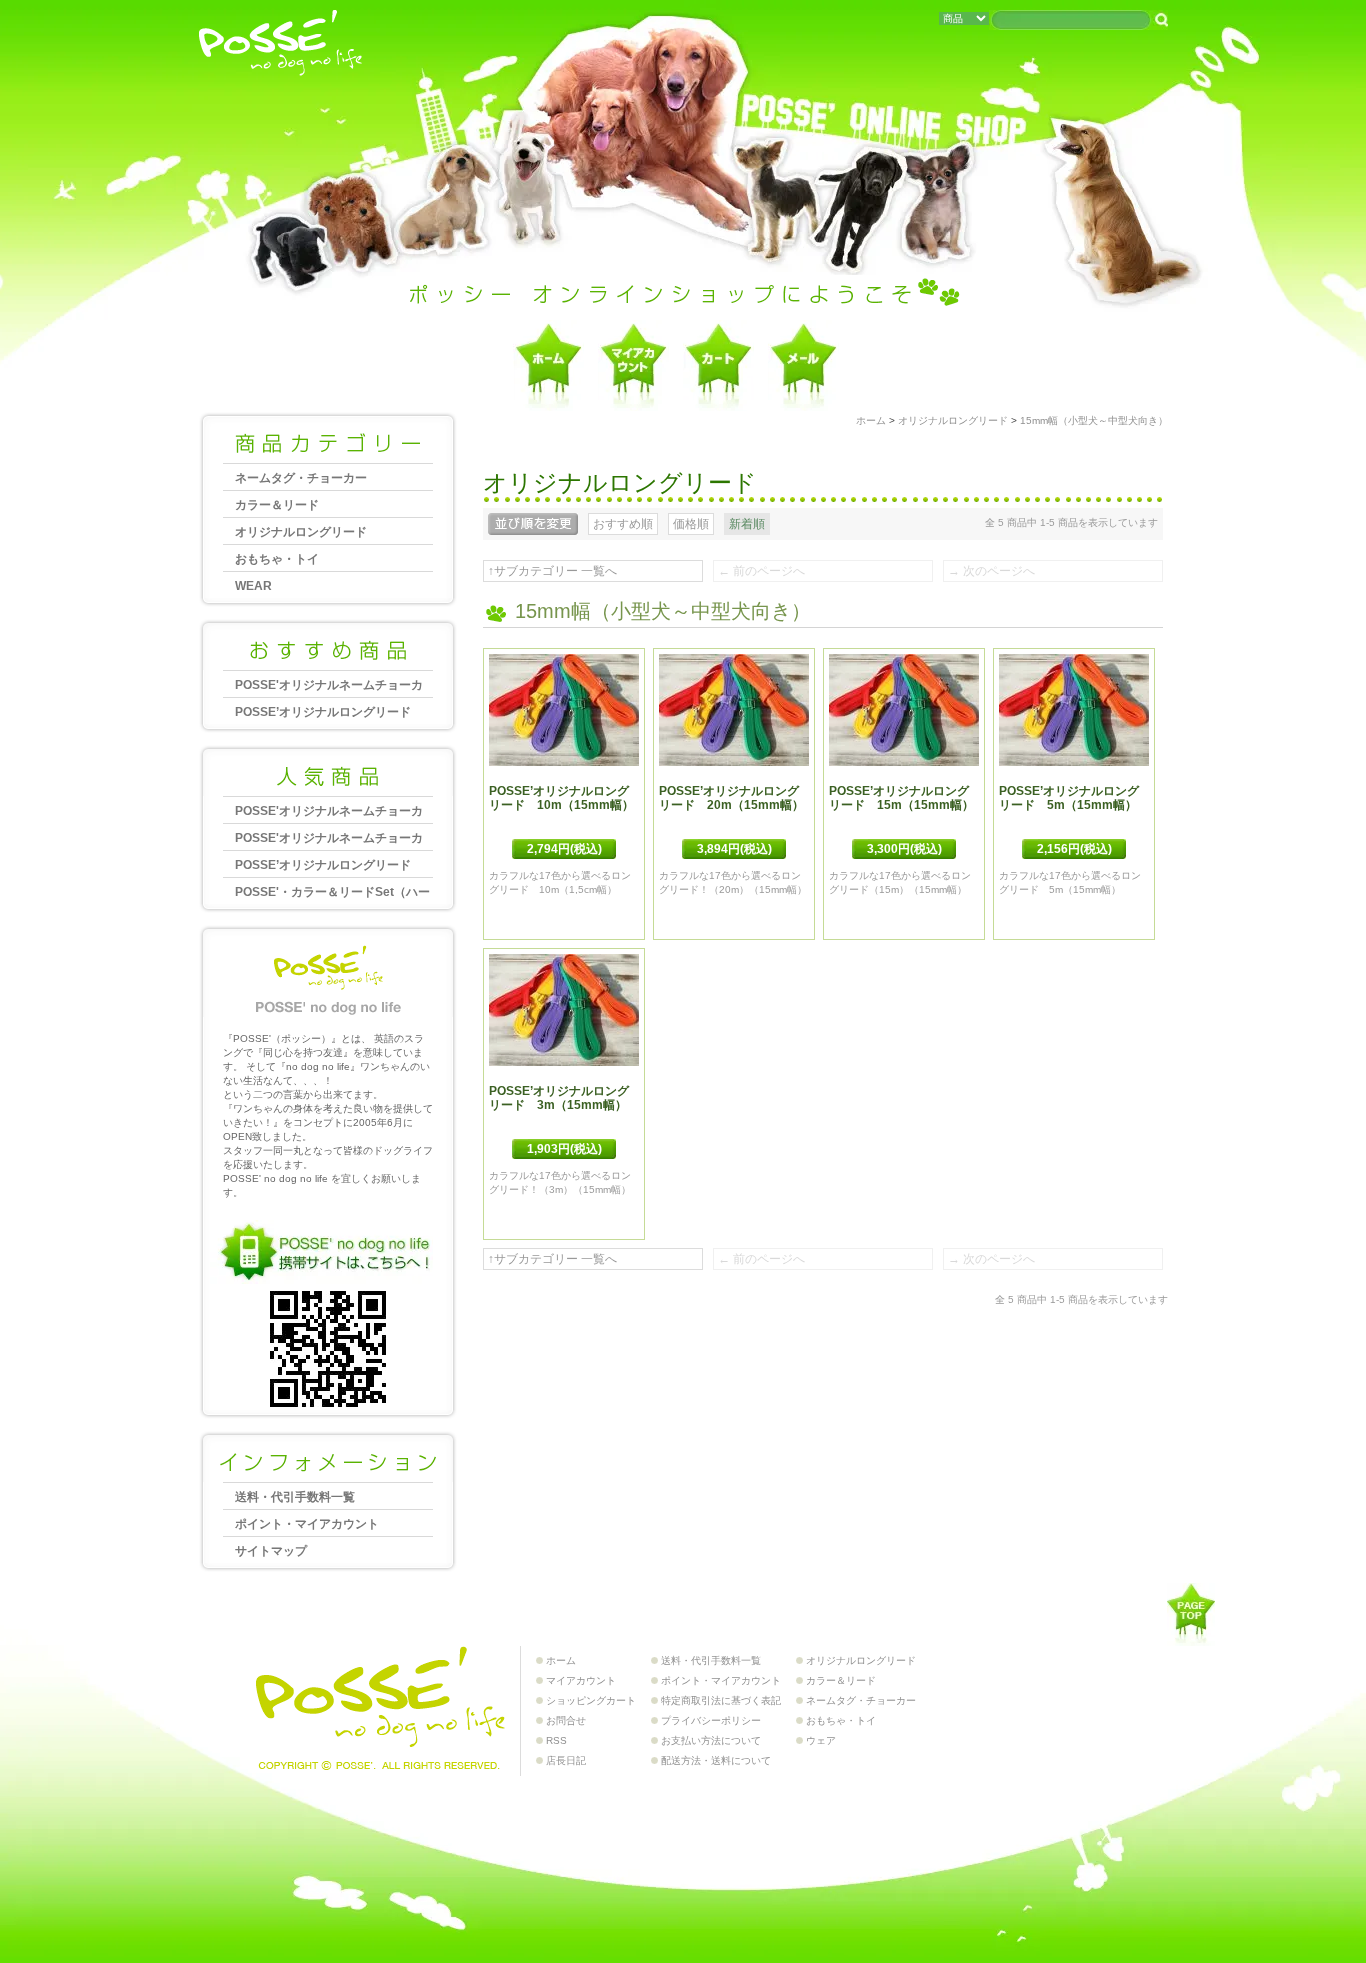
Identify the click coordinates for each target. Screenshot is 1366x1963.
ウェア (821, 1740)
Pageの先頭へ (1191, 1614)
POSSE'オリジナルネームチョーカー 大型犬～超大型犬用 (329, 687)
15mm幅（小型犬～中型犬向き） (1094, 420)
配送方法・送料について (716, 1760)
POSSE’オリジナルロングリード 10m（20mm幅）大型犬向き (329, 714)
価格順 (691, 524)
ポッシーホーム (548, 365)
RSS (556, 1740)
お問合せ (803, 365)
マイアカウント (633, 365)
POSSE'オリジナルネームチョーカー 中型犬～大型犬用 (329, 840)
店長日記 (566, 1760)
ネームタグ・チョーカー (301, 478)
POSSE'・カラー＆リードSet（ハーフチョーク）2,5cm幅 (332, 894)
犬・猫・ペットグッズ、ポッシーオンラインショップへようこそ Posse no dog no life (281, 44)
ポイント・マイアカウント (307, 1524)
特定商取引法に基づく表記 (721, 1700)
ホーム (871, 420)
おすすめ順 (623, 524)
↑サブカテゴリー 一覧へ (552, 571)
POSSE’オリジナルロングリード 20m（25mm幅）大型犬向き (329, 867)
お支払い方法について (711, 1740)
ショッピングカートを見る (718, 365)
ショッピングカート (591, 1700)
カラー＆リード (277, 505)
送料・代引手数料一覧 (295, 1497)
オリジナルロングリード (301, 532)
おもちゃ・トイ (277, 559)
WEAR (253, 586)
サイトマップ (271, 1551)
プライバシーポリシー (711, 1720)
